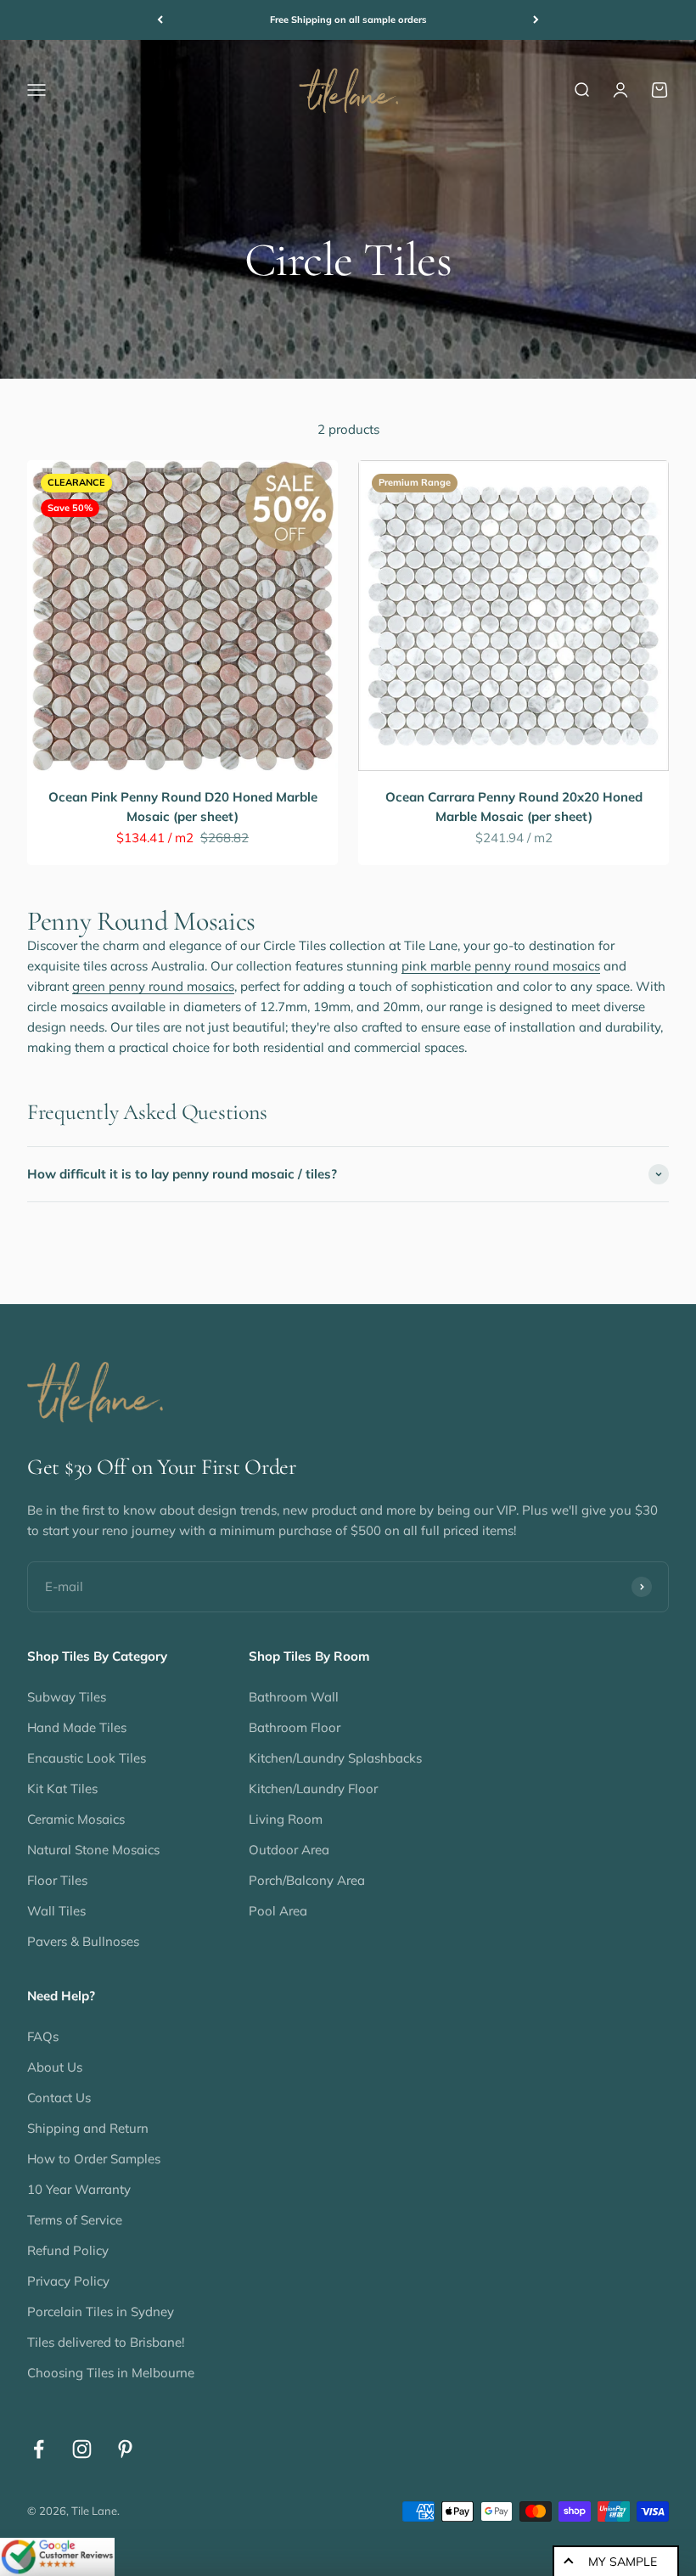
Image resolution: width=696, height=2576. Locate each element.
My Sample (623, 2562)
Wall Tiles (56, 1911)
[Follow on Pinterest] (125, 2449)
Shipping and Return (88, 2128)
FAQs (43, 2036)
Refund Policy (68, 2250)
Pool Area (278, 1911)
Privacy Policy (68, 2281)
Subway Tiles (67, 1697)
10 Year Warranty (79, 2189)
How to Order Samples (94, 2159)
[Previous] (160, 20)
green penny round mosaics (153, 986)
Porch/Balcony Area (307, 1880)
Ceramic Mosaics (76, 1819)
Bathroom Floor (295, 1727)
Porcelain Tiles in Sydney (101, 2312)
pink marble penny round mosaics (501, 966)
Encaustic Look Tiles (87, 1758)
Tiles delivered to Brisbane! (106, 2342)
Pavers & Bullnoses (83, 1941)
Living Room (286, 1819)
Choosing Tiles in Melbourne (111, 2373)
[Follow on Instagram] (82, 2449)
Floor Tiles (57, 1880)
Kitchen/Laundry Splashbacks (335, 1758)
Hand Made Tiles (77, 1727)
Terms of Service (75, 2220)
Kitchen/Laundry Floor (313, 1789)
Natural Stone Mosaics (93, 1850)
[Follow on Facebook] (39, 2449)
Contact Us (59, 2098)
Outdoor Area (289, 1850)
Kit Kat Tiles (62, 1789)
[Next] (536, 20)
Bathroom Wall (294, 1697)
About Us (55, 2067)
